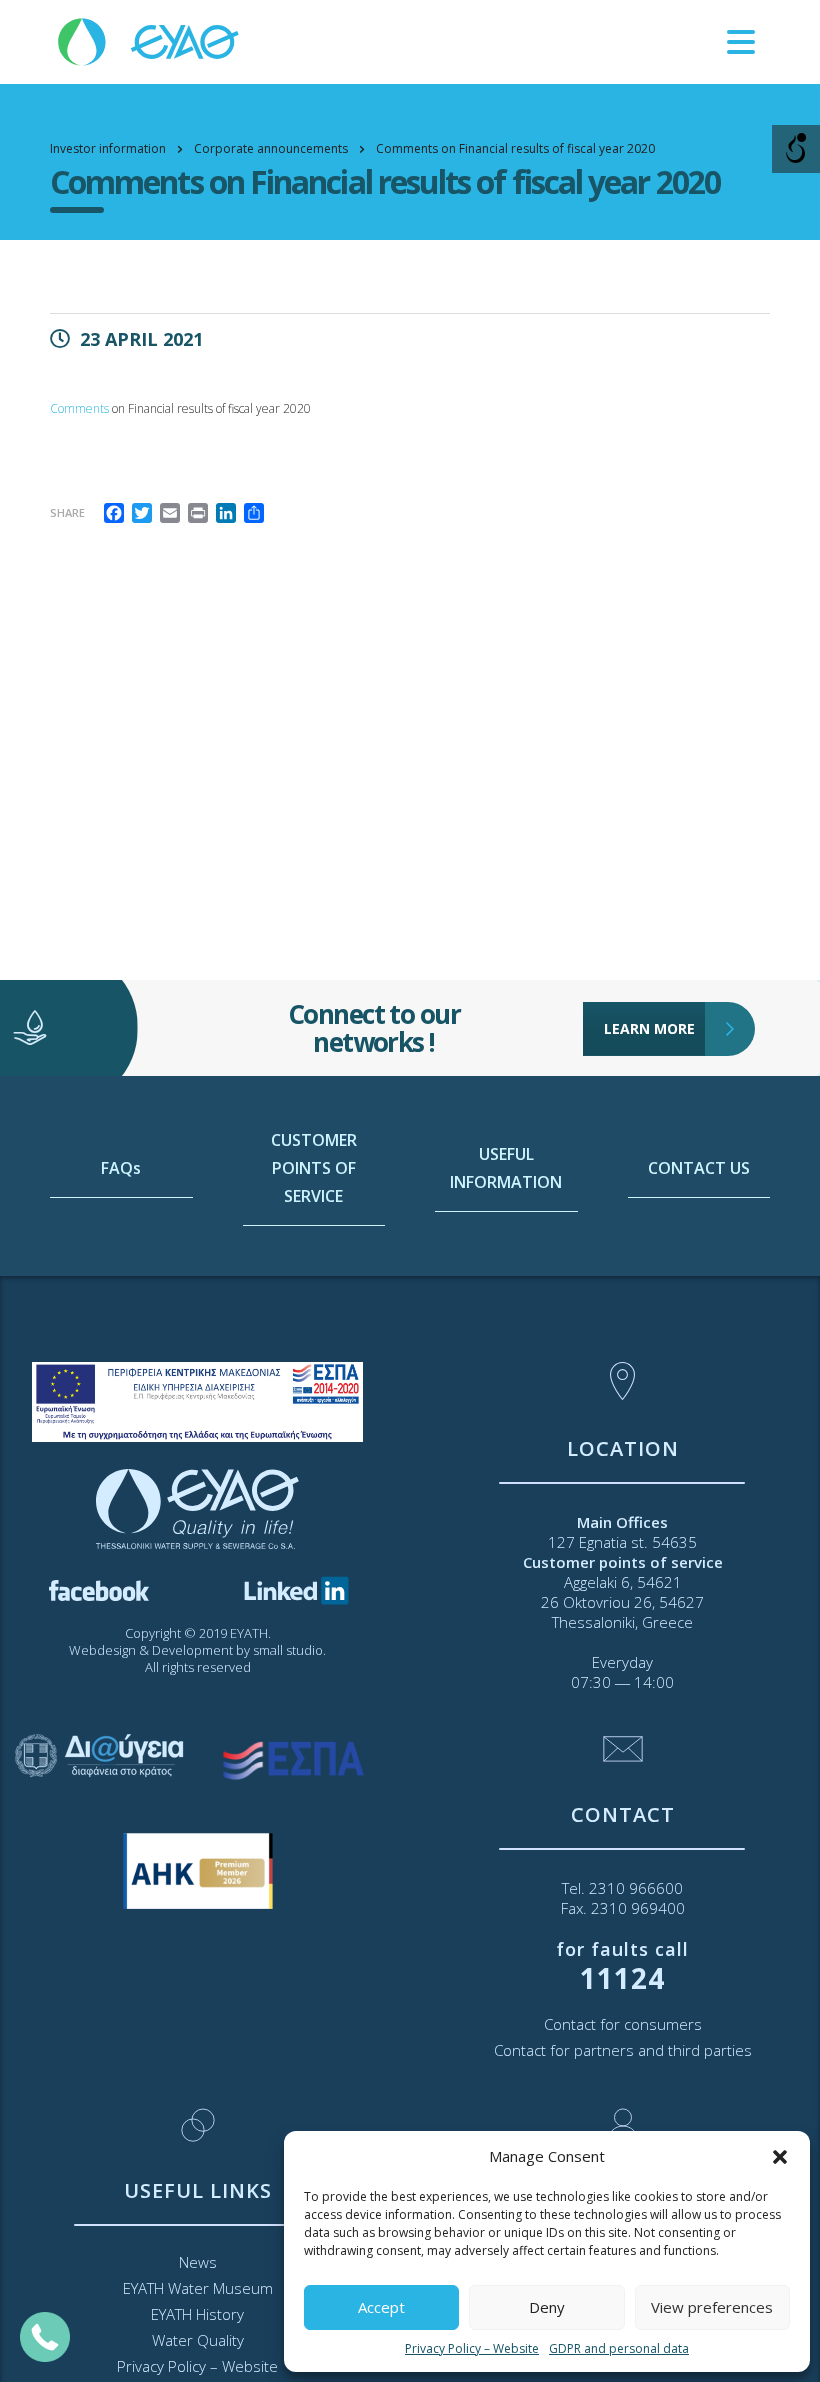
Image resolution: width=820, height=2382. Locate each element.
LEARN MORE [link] (649, 1028)
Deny (547, 2307)
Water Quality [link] (198, 2340)
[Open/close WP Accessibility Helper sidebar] (796, 149)
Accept (381, 2307)
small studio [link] (288, 1650)
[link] (150, 40)
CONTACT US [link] (699, 1168)
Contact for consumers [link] (623, 2024)
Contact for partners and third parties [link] (623, 2050)
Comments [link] (79, 408)
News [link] (198, 2262)
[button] (780, 2157)
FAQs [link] (121, 1168)
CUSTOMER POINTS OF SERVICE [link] (314, 1168)
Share (67, 512)
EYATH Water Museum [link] (198, 2288)
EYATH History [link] (197, 2314)
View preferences (712, 2307)
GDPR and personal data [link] (619, 2348)
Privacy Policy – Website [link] (472, 2348)
